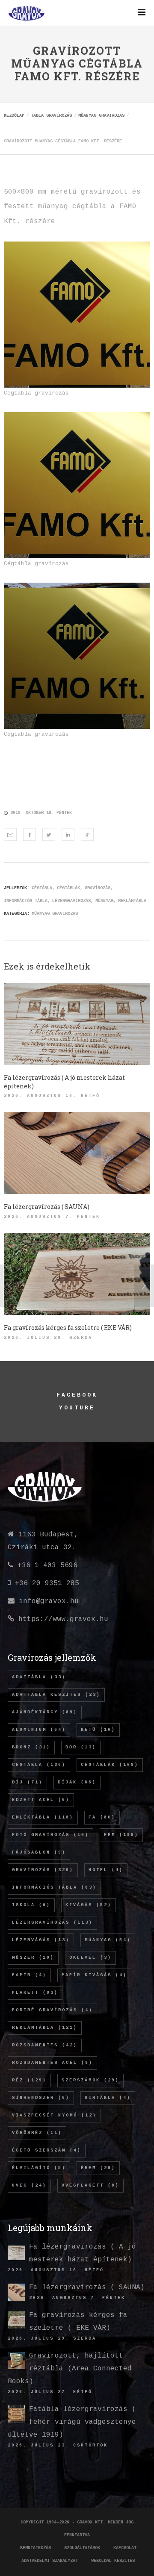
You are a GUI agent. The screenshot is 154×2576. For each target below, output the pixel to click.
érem (98, 2168)
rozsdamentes (45, 2045)
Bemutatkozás (36, 2548)
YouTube (77, 1408)
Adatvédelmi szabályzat (50, 2561)
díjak (77, 1782)
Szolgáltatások (82, 2548)
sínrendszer (41, 2098)
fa (102, 1817)
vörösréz (37, 2133)
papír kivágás (94, 1975)
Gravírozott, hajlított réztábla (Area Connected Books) (70, 2369)
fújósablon (39, 1852)
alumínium (39, 1730)
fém (121, 1835)
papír (29, 1975)
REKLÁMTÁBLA (132, 901)
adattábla (39, 1677)
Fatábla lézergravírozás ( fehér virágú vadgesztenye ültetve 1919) (72, 2422)
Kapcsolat (125, 2548)
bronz (31, 1747)
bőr (81, 1747)
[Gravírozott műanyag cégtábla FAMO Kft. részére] (10, 834)
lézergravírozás (71, 901)
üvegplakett (90, 2185)
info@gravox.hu (49, 1601)
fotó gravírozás (50, 1835)
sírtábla (108, 2098)
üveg (29, 2185)
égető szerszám (47, 2150)
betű (98, 1730)
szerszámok (90, 2080)
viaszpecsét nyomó (54, 2115)
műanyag (104, 901)
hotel (106, 1870)
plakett (35, 1993)
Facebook (77, 1395)
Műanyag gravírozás (55, 914)
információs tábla (26, 901)
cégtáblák (68, 888)
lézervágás (41, 1940)
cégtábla (42, 888)
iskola (31, 1905)
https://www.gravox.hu (63, 1619)
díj (27, 1782)
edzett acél (41, 1800)
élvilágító (39, 2168)
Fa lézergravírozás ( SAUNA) (87, 2287)
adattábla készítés (56, 1695)
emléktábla (43, 1817)
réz (29, 2080)
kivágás (89, 1905)
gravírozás (98, 888)
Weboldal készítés (113, 2561)
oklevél (90, 1958)
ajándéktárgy (45, 1712)
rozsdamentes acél (52, 2063)
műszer (33, 1958)
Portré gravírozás (52, 2010)
